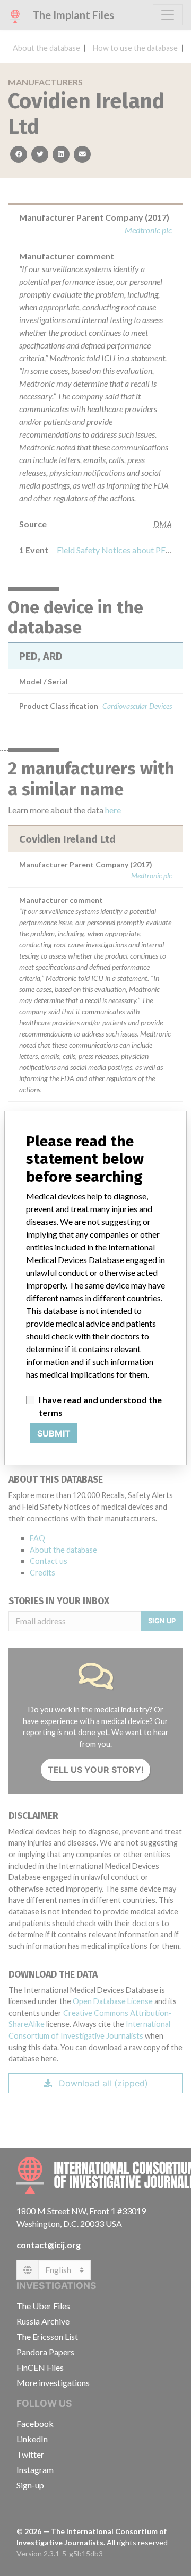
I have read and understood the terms (100, 1406)
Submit (54, 1433)
